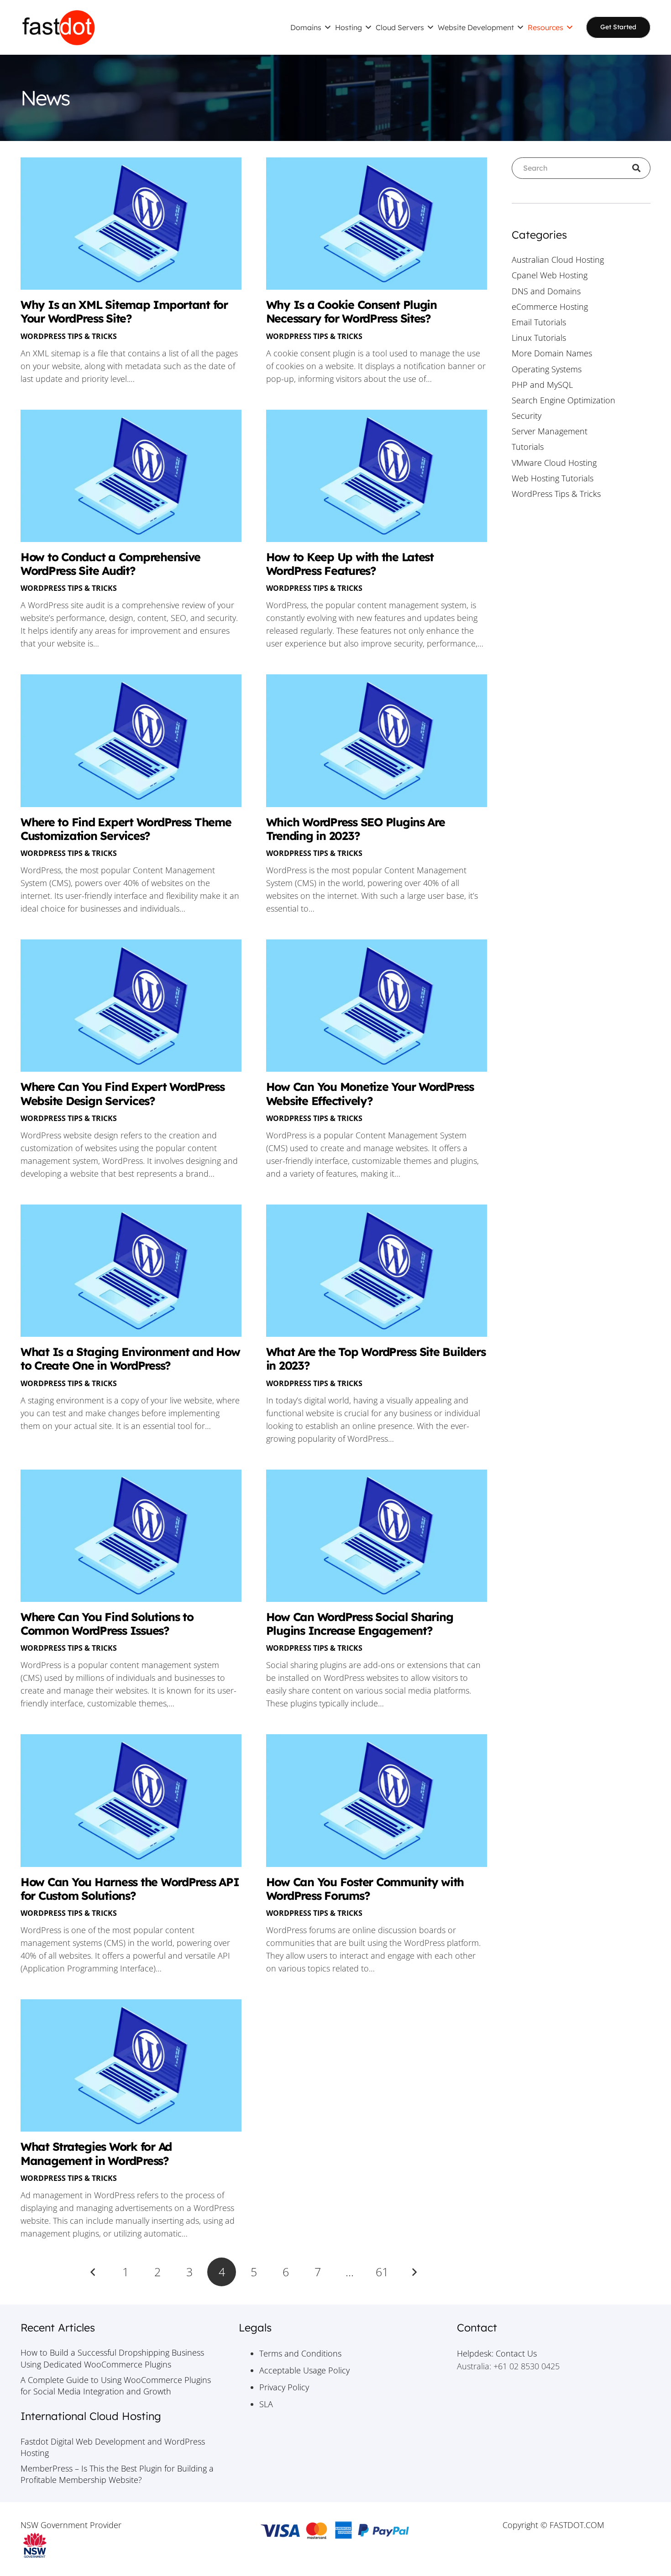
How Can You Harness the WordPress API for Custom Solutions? (130, 1889)
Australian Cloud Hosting (558, 260)
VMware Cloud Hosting (554, 463)
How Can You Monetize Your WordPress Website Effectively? (370, 1093)
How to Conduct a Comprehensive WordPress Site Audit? (110, 564)
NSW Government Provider (71, 2525)
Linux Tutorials (539, 338)
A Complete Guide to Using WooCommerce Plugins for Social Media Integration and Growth (116, 2386)
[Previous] (93, 2272)
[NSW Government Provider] (117, 2545)
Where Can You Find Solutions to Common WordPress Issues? (107, 1624)
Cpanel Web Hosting (550, 275)
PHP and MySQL (542, 385)
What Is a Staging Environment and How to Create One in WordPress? (130, 1358)
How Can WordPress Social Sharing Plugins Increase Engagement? (360, 1624)
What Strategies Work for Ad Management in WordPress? (96, 2153)
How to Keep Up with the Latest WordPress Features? (350, 564)
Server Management (550, 431)
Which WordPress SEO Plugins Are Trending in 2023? (356, 829)
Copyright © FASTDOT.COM (553, 2525)
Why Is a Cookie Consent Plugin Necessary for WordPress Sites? (351, 311)
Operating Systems (547, 369)
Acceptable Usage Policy (304, 2370)
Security (527, 416)
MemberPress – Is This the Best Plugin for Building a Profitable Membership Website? (117, 2474)
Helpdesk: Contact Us (497, 2353)
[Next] (414, 2272)
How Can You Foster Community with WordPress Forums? (365, 1889)
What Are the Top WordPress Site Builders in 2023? (376, 1358)
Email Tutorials (539, 322)
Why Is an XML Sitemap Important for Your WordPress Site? (124, 311)
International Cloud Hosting (91, 2416)
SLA (266, 2404)
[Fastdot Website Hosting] (58, 27)
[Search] (640, 168)
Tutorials (528, 447)
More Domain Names (552, 353)
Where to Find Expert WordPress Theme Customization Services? (126, 829)
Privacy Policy (284, 2387)
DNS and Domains (546, 291)
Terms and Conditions (300, 2353)
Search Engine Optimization (564, 400)
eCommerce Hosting (550, 307)
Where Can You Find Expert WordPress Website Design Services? (123, 1093)
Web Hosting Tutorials (553, 478)
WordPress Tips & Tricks (69, 336)
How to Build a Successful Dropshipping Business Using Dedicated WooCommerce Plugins (112, 2358)
